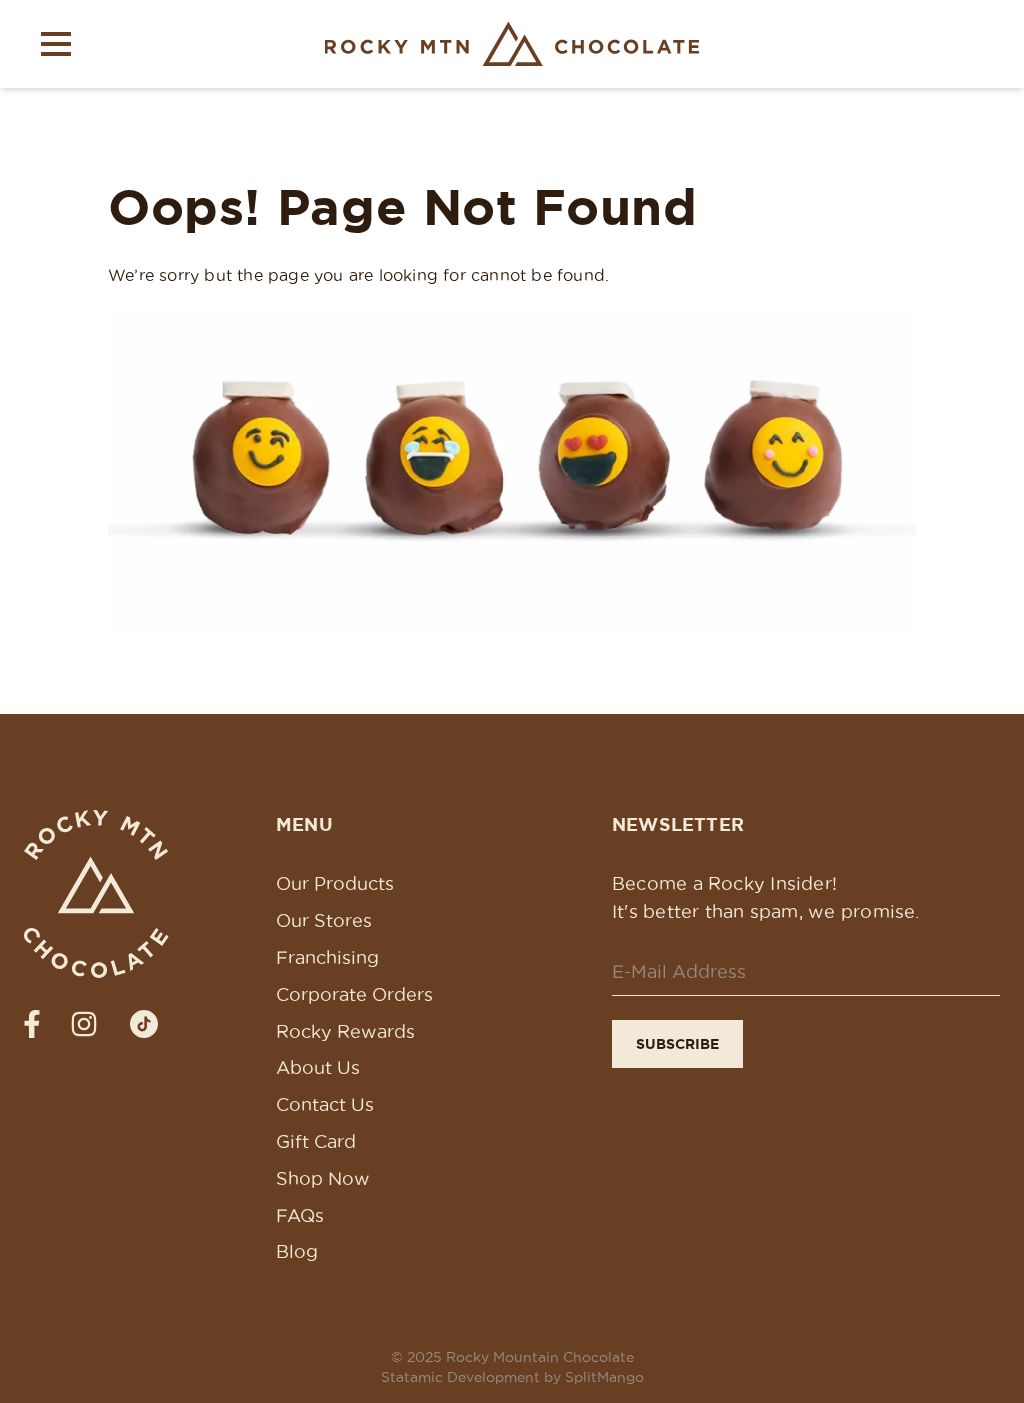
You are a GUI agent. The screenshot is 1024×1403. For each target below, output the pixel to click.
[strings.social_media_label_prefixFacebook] (32, 1024)
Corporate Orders (354, 994)
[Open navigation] (56, 44)
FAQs (300, 1215)
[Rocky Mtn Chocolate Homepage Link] (512, 43)
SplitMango (604, 1377)
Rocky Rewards (345, 1031)
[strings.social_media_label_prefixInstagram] (84, 1024)
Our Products (335, 883)
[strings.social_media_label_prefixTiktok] (144, 1024)
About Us (318, 1067)
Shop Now (323, 1178)
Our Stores (324, 920)
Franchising (327, 957)
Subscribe (677, 1044)
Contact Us (325, 1104)
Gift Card (316, 1141)
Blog (297, 1251)
